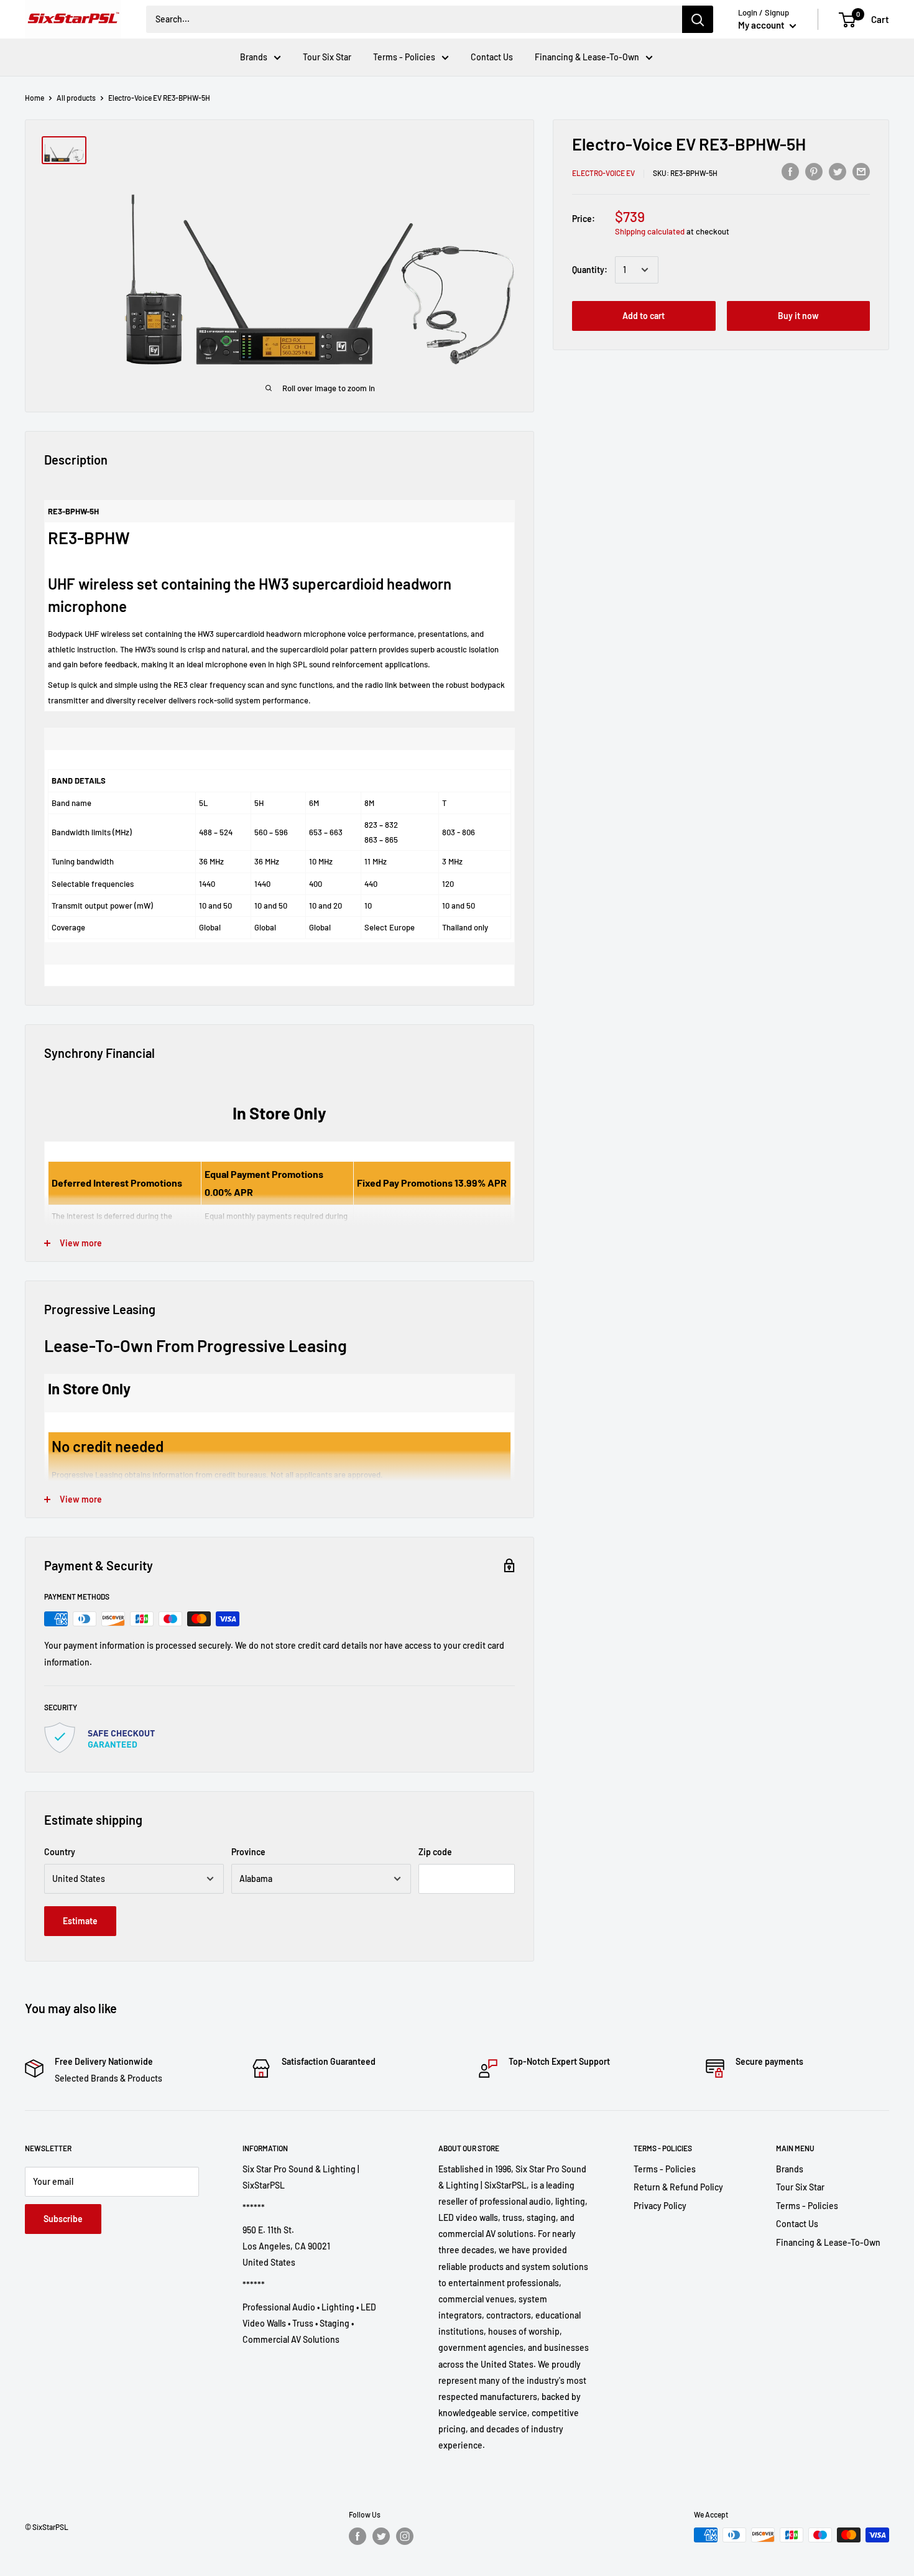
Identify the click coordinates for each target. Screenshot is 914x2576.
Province (248, 1852)
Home (35, 98)
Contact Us (492, 57)
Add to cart (644, 316)
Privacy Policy (660, 2206)
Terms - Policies (404, 57)
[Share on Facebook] (790, 171)
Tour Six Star (327, 57)
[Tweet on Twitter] (838, 171)
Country (60, 1852)
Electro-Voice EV (603, 173)
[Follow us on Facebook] (358, 2536)
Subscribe (63, 2219)
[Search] (698, 19)
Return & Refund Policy (678, 2187)
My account (762, 25)
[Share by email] (861, 171)
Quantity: (590, 270)
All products (76, 98)
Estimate (80, 1921)
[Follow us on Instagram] (405, 2536)
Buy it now (798, 316)
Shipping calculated (650, 231)
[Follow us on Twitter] (381, 2536)
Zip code (435, 1852)
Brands (254, 57)
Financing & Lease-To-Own (587, 57)
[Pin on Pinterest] (814, 171)
